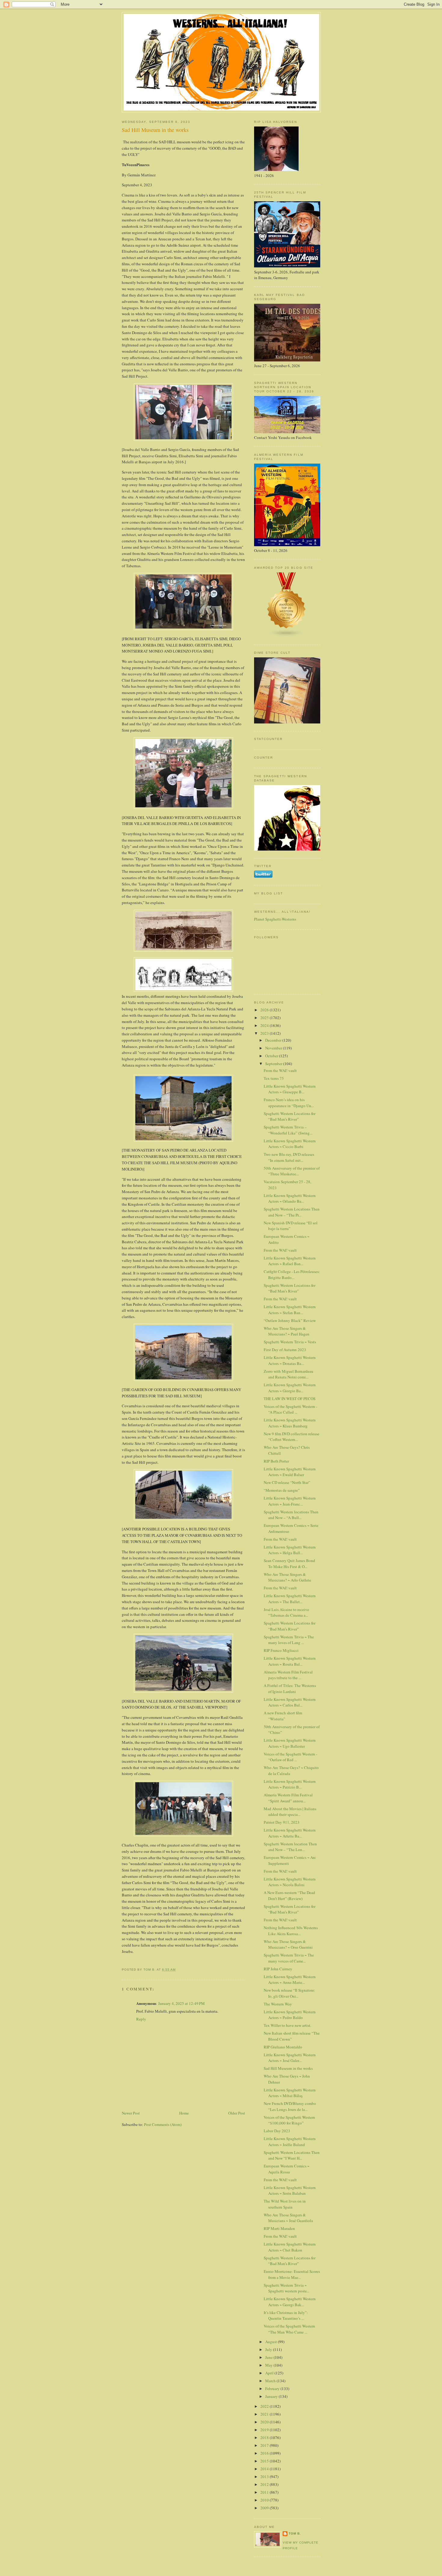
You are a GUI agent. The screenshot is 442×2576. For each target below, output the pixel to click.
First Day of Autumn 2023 (285, 1350)
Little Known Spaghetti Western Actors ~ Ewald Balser (290, 1472)
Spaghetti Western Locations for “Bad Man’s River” (290, 1116)
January (272, 2396)
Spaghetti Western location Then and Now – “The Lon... (290, 1847)
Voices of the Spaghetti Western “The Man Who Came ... (289, 2329)
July (269, 2349)
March (271, 2381)
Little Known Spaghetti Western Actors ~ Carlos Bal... (290, 1702)
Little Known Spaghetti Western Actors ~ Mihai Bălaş (290, 2093)
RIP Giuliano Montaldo (283, 2047)
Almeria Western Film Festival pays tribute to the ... (288, 1675)
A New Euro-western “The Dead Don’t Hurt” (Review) (289, 1895)
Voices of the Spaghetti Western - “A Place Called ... (290, 1409)
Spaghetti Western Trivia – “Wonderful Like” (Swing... (288, 1130)
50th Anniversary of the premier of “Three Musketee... (292, 1171)
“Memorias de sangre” (282, 1490)
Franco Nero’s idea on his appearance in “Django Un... (289, 1103)
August (272, 2342)
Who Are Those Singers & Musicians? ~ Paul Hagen (287, 1331)
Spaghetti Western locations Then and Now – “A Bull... (291, 1515)
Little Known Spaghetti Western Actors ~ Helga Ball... (290, 1550)
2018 (265, 2437)
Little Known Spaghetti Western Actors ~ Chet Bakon (290, 2247)
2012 (265, 2484)
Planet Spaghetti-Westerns (275, 919)
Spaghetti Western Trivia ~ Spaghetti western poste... (287, 2288)
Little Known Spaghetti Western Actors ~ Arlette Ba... (290, 1833)
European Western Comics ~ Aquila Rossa (287, 2169)
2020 (265, 2422)
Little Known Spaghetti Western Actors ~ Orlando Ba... (290, 1198)
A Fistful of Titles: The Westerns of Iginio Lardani (290, 1688)
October (272, 1056)
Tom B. (295, 2533)
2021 (265, 2414)
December (274, 1040)
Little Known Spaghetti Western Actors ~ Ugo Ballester (290, 1743)
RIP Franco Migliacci (281, 1650)
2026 (265, 1010)
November (274, 1048)
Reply (141, 2019)
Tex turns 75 (274, 1078)
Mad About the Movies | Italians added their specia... (290, 1812)
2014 (265, 2469)
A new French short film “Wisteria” (283, 1716)
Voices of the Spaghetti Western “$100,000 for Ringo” (289, 2120)
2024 (265, 1025)
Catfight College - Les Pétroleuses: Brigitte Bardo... (292, 1274)
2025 (265, 1018)
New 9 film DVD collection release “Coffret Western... (292, 1437)
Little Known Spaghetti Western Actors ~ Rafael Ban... (290, 1261)
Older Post (237, 2113)
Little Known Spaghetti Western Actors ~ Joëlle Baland (290, 2142)
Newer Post (131, 2113)
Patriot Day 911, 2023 (282, 1822)
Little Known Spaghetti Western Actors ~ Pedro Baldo (290, 2015)
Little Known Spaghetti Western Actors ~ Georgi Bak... (290, 2302)
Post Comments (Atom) (163, 2124)
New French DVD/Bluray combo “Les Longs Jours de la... (290, 2106)
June (269, 2357)
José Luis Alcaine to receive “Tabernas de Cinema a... (286, 1612)
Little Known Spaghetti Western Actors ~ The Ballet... (290, 1599)
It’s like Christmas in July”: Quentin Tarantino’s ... (286, 2316)
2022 (265, 2406)
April (270, 2373)
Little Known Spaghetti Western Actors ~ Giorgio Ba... (290, 1388)
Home (184, 2113)
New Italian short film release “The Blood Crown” (292, 2036)
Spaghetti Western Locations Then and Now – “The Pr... (292, 1212)
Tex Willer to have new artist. (287, 2025)
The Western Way (278, 2004)
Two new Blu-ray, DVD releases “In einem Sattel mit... (289, 1157)
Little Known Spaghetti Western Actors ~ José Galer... (290, 2058)
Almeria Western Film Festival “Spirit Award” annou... (288, 1798)
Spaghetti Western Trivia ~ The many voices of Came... (289, 1958)
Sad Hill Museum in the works (288, 2068)
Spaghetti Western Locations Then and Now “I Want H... (292, 2155)
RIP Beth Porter (276, 1461)
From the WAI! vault (280, 1070)
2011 (265, 2492)
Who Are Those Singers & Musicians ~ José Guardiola (288, 2218)
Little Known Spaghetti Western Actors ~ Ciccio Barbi (290, 1144)
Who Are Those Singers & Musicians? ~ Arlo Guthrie (287, 1577)
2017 (265, 2445)
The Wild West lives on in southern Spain (285, 2204)
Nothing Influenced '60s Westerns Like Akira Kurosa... (291, 1931)
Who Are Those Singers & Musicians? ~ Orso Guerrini (288, 1944)
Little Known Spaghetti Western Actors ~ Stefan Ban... (290, 1310)
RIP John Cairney (278, 1969)
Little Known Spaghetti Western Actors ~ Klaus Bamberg (290, 1423)
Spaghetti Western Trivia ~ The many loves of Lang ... (289, 1640)
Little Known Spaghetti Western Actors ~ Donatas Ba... (290, 1360)
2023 (265, 1033)
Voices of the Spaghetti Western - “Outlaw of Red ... (290, 1757)
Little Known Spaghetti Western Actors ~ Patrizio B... (290, 1784)
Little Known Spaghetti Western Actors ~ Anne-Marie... (290, 1980)
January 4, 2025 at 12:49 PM (181, 2003)
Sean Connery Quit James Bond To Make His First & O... (289, 1564)
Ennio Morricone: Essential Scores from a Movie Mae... (292, 2274)
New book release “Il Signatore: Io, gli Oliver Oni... (289, 1993)
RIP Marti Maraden (279, 2228)
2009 (265, 2508)
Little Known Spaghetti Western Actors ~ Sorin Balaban (290, 2191)
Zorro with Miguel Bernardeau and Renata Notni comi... (289, 1374)
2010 (265, 2500)
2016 (265, 2453)
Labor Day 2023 (277, 2131)
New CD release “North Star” (287, 1482)
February (273, 2389)
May (269, 2365)
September (274, 1064)
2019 (265, 2430)
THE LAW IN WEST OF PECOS (290, 1399)
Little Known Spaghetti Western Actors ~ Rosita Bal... (290, 1661)
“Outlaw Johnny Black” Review (290, 1320)
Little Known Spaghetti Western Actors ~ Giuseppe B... (290, 1089)
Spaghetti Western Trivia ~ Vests (290, 1342)
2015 (265, 2461)
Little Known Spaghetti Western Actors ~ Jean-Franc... (290, 1501)
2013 (265, 2477)
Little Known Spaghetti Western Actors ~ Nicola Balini (290, 1882)
